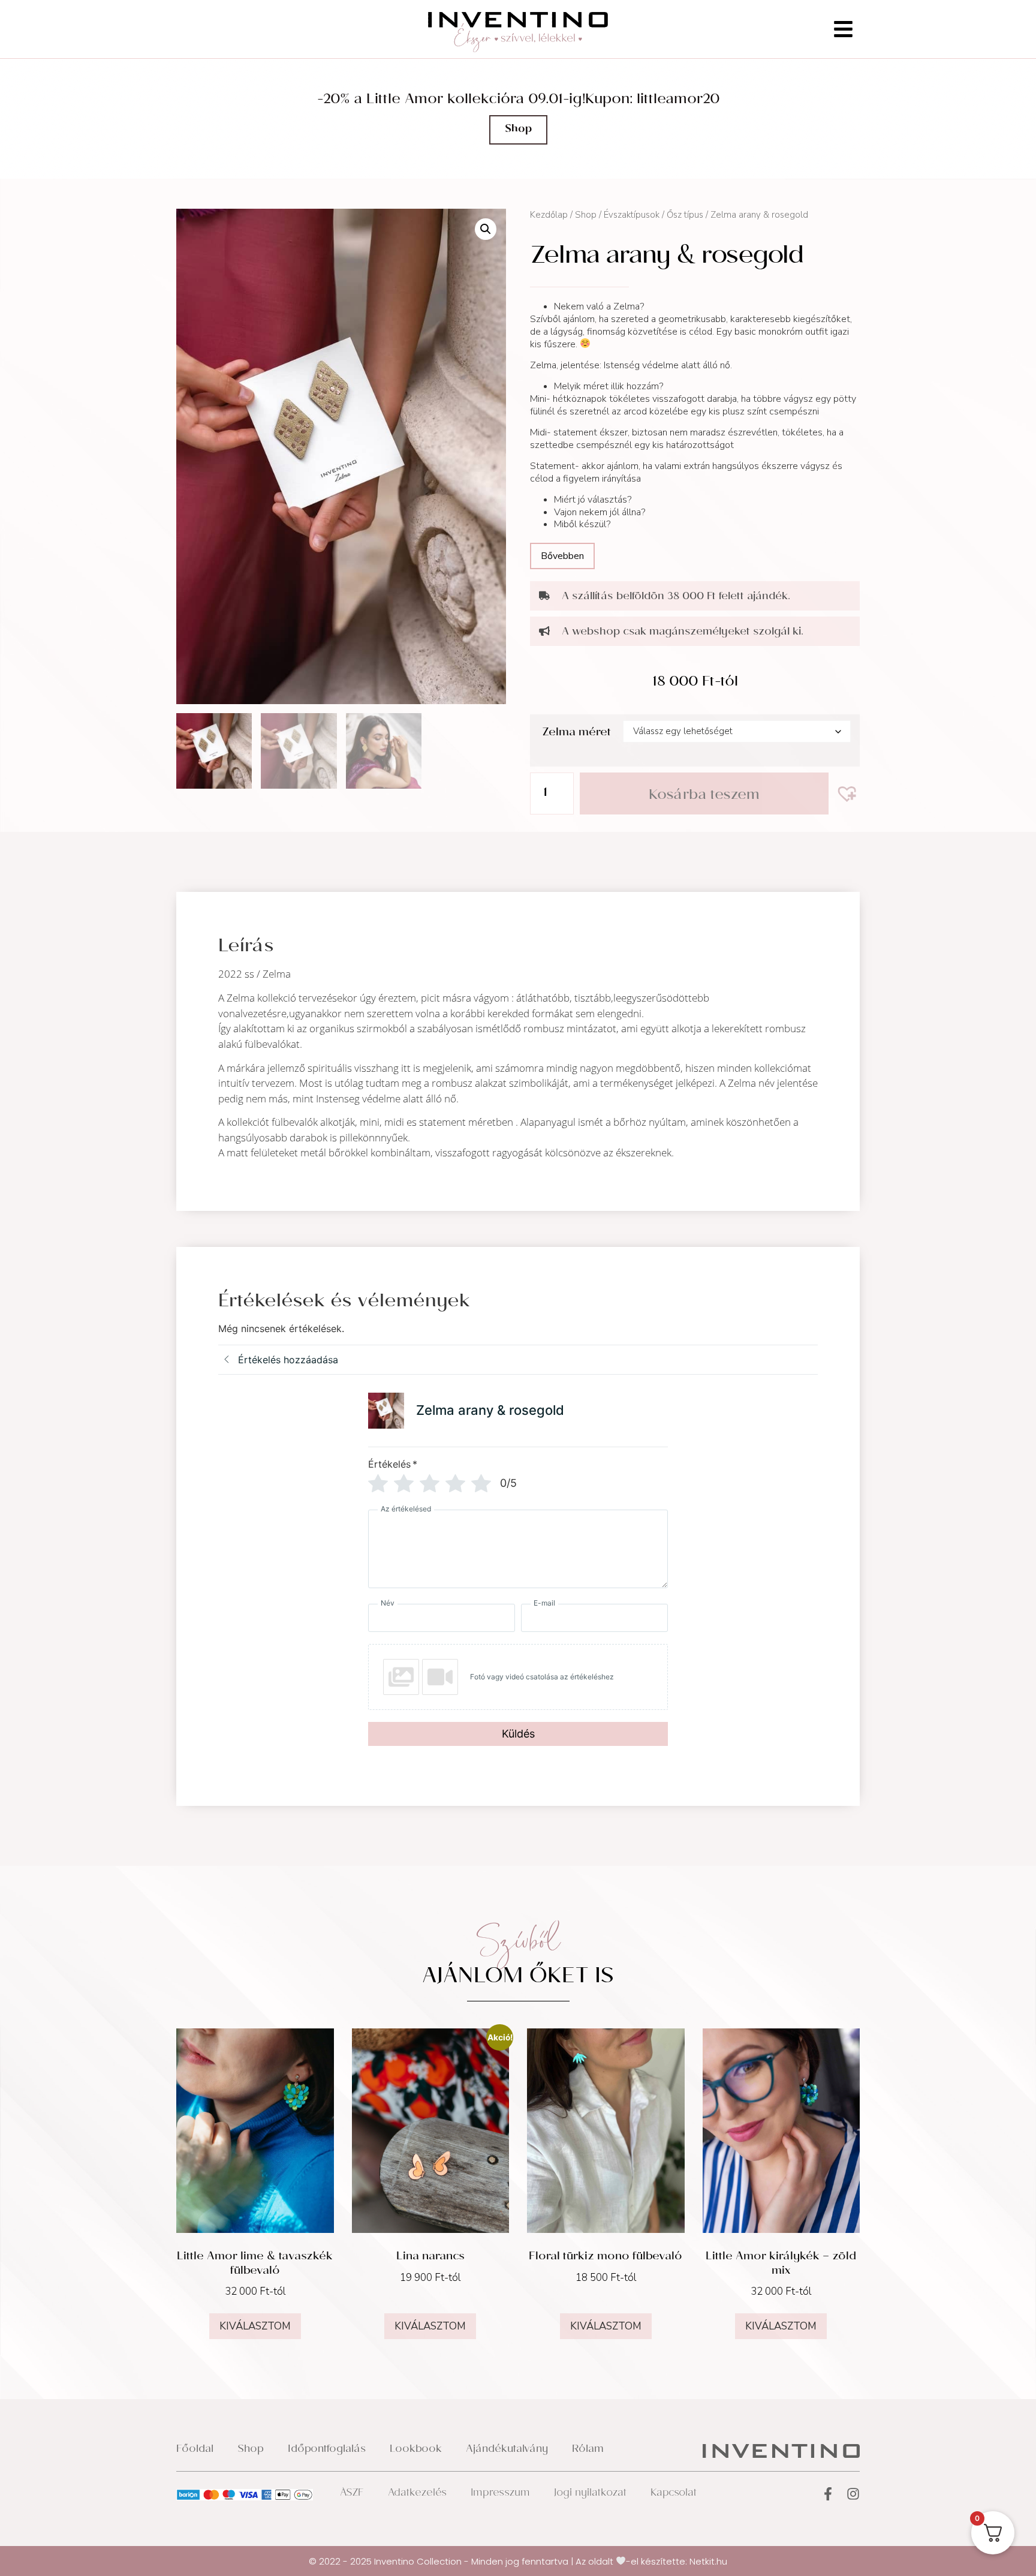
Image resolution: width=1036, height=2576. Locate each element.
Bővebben (562, 556)
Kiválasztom (255, 2326)
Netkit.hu (708, 2561)
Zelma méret (576, 733)
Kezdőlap (549, 215)
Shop (586, 215)
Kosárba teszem (704, 796)
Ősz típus (685, 215)
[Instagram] (853, 2494)
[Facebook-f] (828, 2494)
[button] (486, 229)
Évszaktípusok (632, 215)
